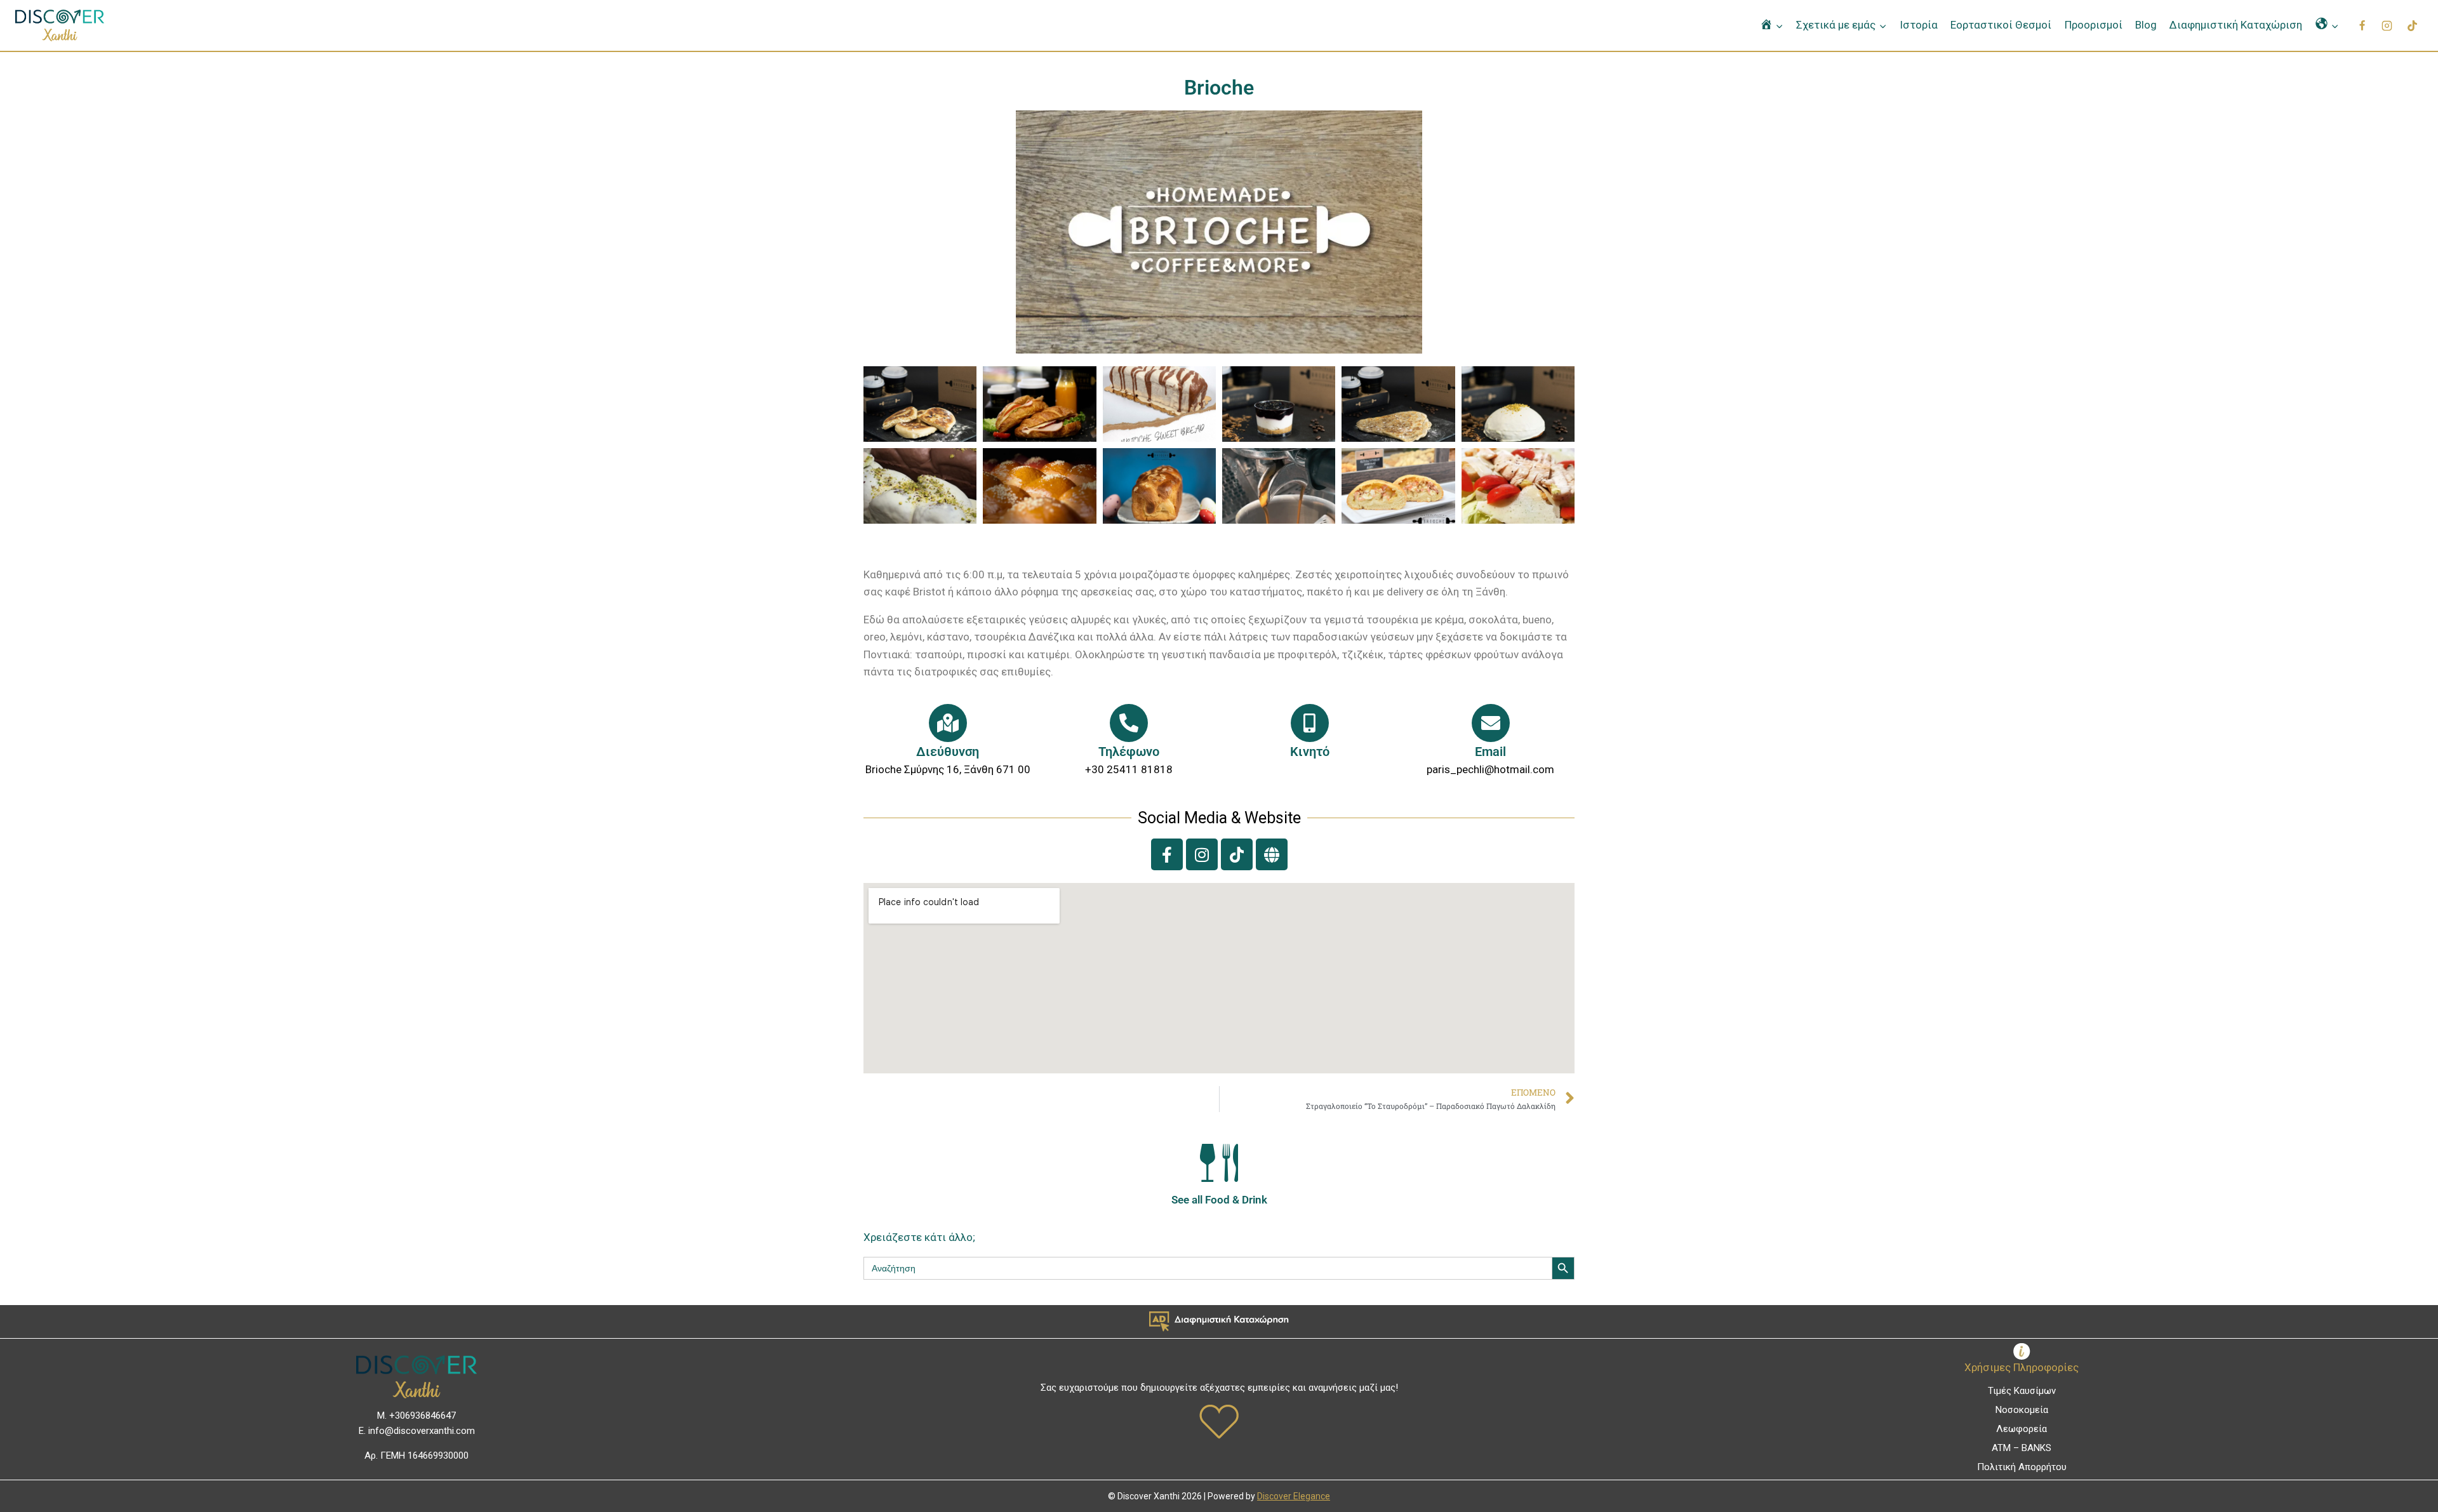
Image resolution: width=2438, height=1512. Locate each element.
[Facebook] (2362, 25)
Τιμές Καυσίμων (2022, 1391)
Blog (2146, 25)
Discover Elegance (1294, 1496)
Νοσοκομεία (2022, 1410)
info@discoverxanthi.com (422, 1431)
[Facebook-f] (1167, 854)
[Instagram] (2387, 25)
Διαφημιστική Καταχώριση (2236, 25)
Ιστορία (1919, 25)
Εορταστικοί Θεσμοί (2001, 25)
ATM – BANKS (2022, 1448)
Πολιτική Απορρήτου (2022, 1467)
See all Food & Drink (1219, 1200)
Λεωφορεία (2022, 1429)
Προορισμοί (2094, 25)
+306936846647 (423, 1416)
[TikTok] (2412, 25)
